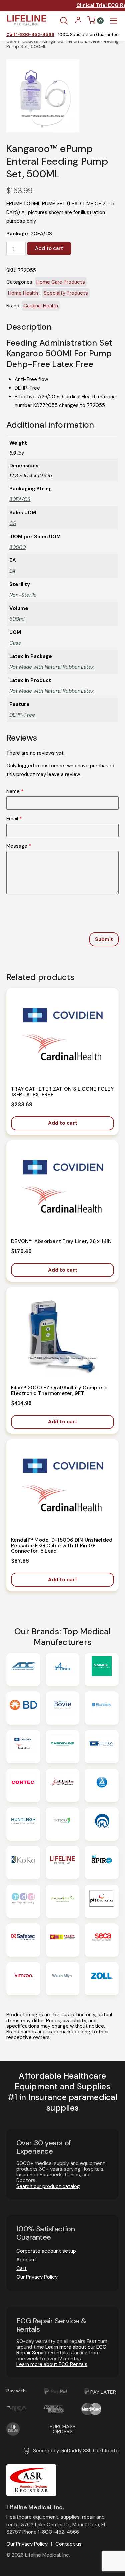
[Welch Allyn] (63, 1979)
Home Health (23, 293)
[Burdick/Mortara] (102, 1708)
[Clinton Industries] (102, 1747)
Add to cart (49, 248)
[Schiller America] (63, 1940)
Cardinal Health (41, 306)
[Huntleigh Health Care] (23, 1824)
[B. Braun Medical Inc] (102, 1669)
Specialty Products (66, 293)
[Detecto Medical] (63, 1785)
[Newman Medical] (63, 1901)
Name (15, 791)
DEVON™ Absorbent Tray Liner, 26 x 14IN (61, 1241)
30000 (17, 547)
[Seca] (102, 1940)
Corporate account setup (46, 2251)
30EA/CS (20, 499)
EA (12, 571)
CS (13, 523)
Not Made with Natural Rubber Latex (51, 667)
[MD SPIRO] (102, 1863)
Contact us (68, 2544)
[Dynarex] (102, 1785)
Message (19, 846)
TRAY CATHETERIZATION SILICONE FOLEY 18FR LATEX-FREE (62, 1092)
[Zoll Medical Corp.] (102, 1979)
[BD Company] (23, 1708)
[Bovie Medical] (63, 1708)
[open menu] (114, 21)
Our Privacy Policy (37, 2277)
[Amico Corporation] (63, 1669)
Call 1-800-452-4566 (30, 35)
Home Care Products (61, 282)
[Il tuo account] (78, 22)
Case (15, 643)
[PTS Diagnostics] (102, 1901)
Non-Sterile (23, 595)
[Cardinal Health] (23, 1747)
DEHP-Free (22, 715)
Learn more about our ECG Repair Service (61, 2350)
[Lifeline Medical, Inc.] (63, 1863)
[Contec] (23, 1785)
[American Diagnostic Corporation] (23, 1669)
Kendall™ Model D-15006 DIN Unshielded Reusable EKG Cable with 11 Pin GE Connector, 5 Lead (62, 1545)
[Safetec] (23, 1940)
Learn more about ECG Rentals (52, 2364)
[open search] (64, 21)
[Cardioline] (63, 1747)
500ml (17, 619)
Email (14, 819)
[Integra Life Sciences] (63, 1824)
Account (26, 2260)
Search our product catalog (48, 2186)
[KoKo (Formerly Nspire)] (23, 1863)
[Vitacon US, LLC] (23, 1979)
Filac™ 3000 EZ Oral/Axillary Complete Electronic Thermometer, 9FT (59, 1391)
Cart (21, 2268)
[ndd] (23, 1901)
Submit (104, 939)
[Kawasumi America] (102, 1824)
